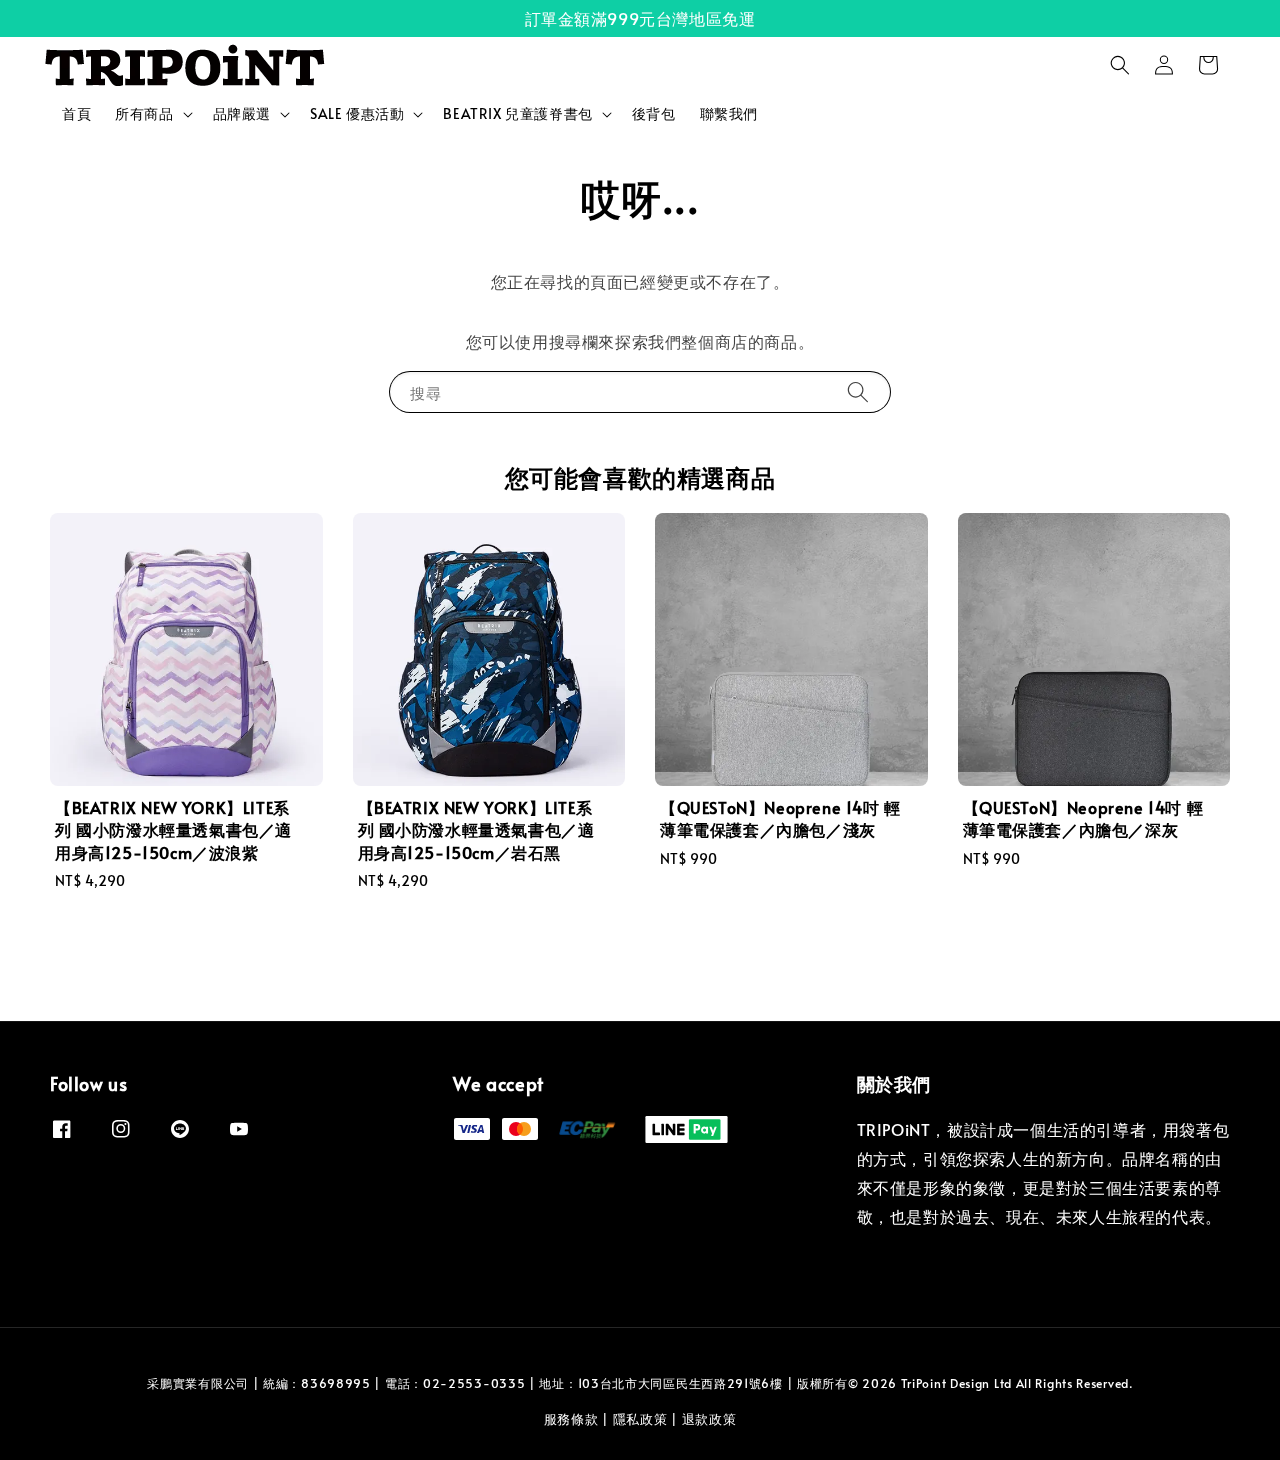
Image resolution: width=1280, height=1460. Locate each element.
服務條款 (571, 1419)
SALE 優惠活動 (357, 114)
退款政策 (709, 1419)
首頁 (76, 113)
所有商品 (144, 114)
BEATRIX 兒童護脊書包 (517, 114)
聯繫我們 (729, 113)
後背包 (654, 113)
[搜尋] (858, 391)
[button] (1120, 65)
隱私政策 (640, 1419)
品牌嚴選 (242, 114)
